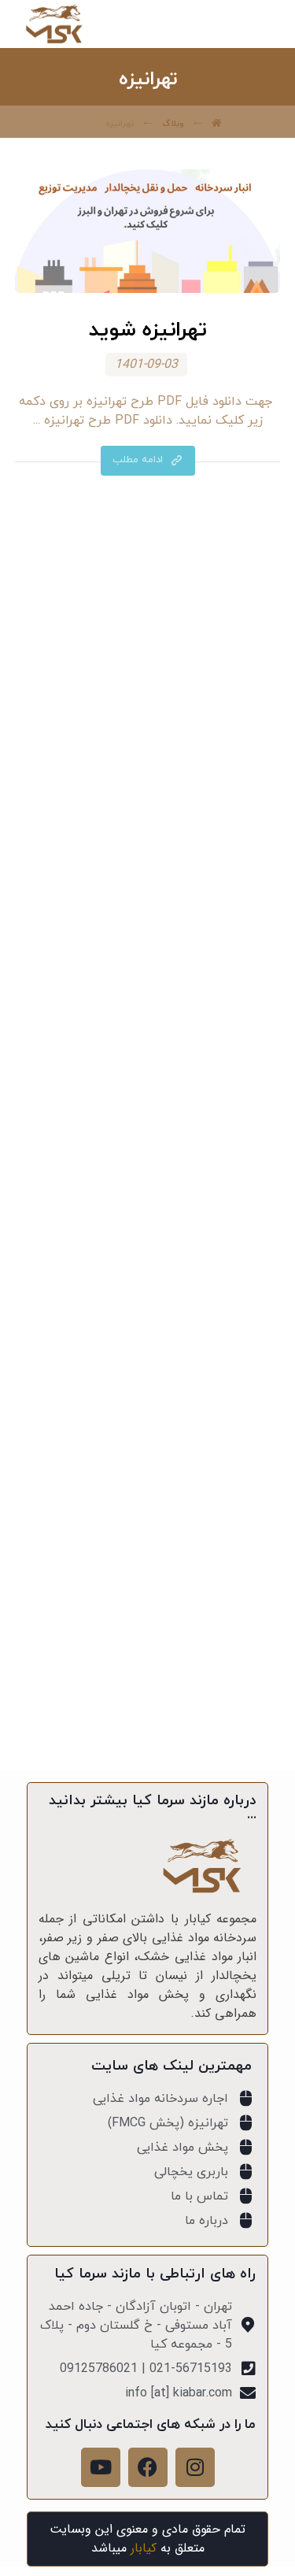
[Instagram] (195, 2467)
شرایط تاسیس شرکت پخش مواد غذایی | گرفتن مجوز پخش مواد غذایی (148, 1115)
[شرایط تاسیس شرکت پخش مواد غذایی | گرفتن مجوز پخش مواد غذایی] (148, 1036)
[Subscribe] (68, 1695)
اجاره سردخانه (140, 761)
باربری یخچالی (140, 784)
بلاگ (140, 808)
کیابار (144, 2548)
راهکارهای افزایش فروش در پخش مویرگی (148, 1455)
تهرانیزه (140, 832)
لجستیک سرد (140, 855)
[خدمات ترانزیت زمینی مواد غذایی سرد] (148, 1221)
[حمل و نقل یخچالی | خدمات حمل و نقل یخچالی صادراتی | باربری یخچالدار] (54, 24)
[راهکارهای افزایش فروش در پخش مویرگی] (148, 1386)
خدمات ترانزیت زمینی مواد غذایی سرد (148, 1290)
